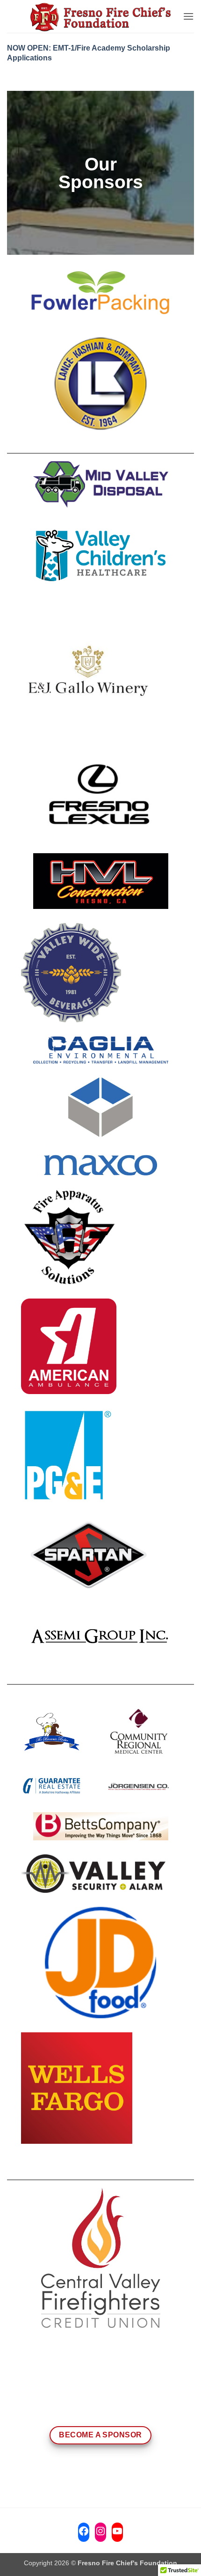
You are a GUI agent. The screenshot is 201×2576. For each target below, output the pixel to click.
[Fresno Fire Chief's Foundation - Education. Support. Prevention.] (100, 17)
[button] (188, 16)
